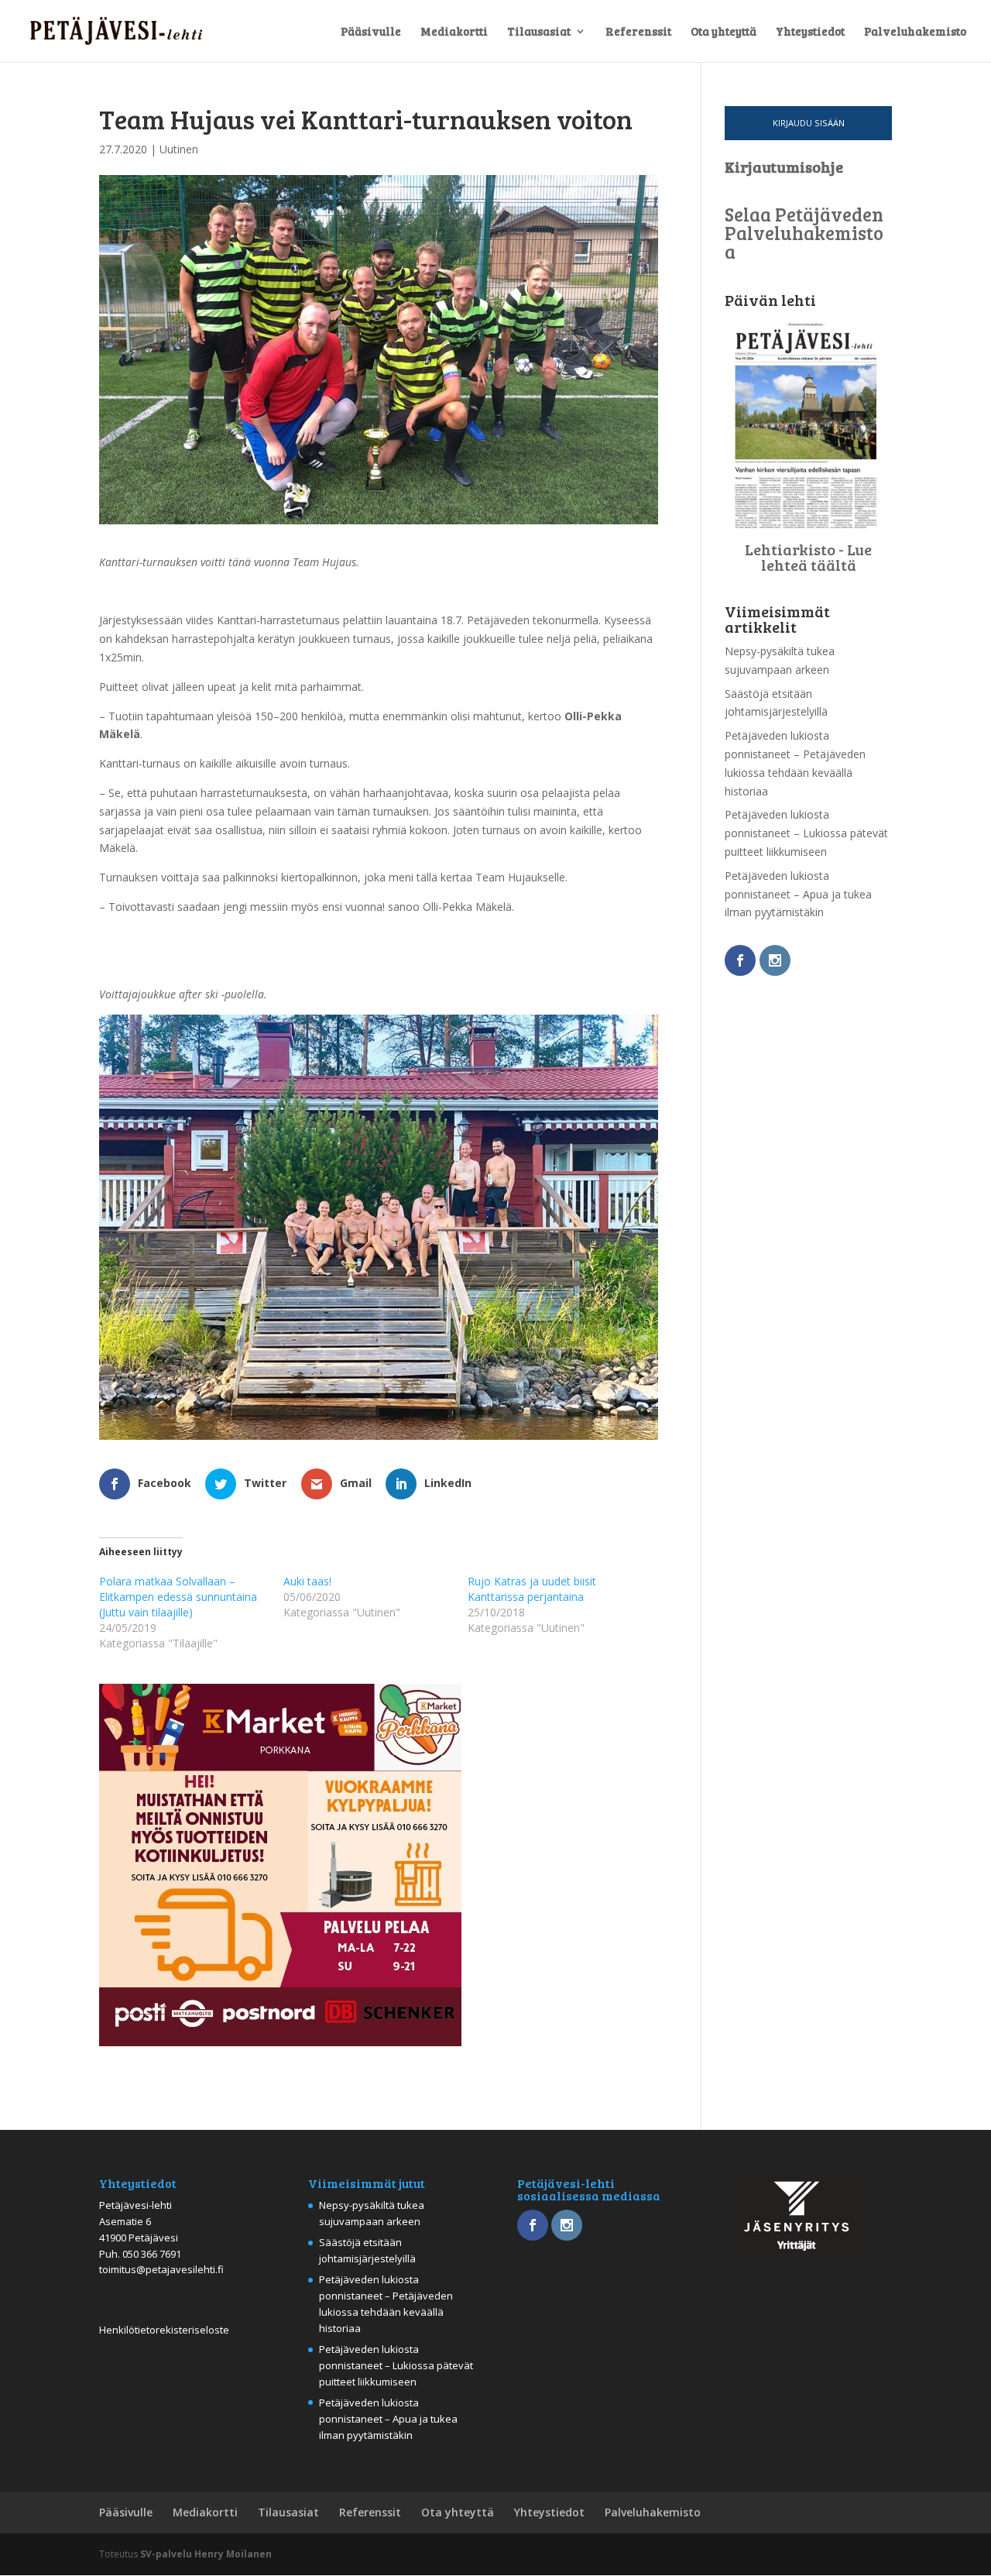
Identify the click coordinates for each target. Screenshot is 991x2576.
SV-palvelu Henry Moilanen (206, 2554)
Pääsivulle (371, 32)
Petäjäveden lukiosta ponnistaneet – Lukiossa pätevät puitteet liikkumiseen (806, 833)
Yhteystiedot (810, 32)
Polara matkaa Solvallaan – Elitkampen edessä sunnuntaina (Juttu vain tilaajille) (178, 1597)
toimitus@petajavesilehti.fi (161, 2269)
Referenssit (638, 32)
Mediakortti (454, 32)
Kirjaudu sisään (809, 123)
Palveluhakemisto (915, 32)
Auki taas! (307, 1581)
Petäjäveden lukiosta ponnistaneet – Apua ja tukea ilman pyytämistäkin (798, 894)
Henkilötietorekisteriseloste (164, 2330)
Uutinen (179, 149)
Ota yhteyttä (724, 32)
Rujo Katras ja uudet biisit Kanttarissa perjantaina (532, 1589)
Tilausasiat (539, 32)
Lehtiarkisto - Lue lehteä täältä (808, 557)
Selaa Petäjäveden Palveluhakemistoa (804, 233)
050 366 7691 (152, 2254)
